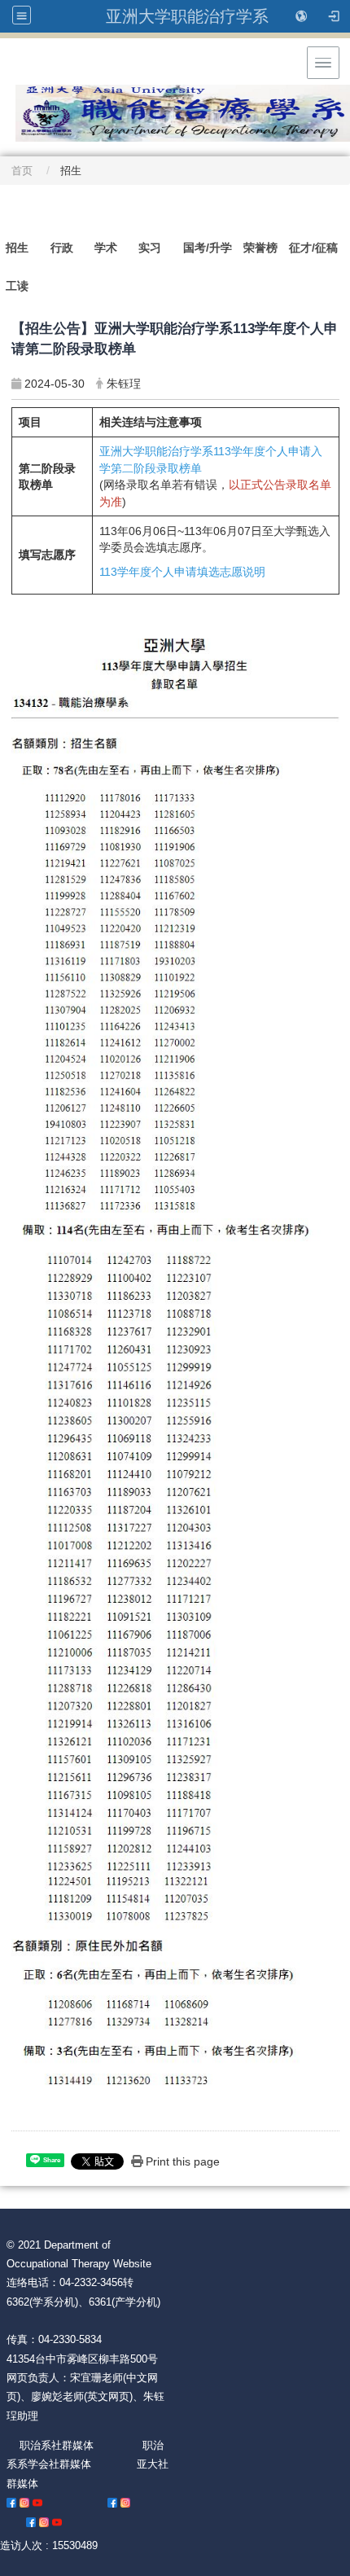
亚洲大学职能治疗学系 (187, 16)
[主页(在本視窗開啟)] (175, 92)
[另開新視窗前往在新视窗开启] (11, 2502)
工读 (17, 286)
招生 (17, 248)
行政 (62, 248)
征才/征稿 (313, 248)
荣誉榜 (260, 248)
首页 (22, 171)
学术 (106, 248)
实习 (150, 248)
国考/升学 (208, 248)
